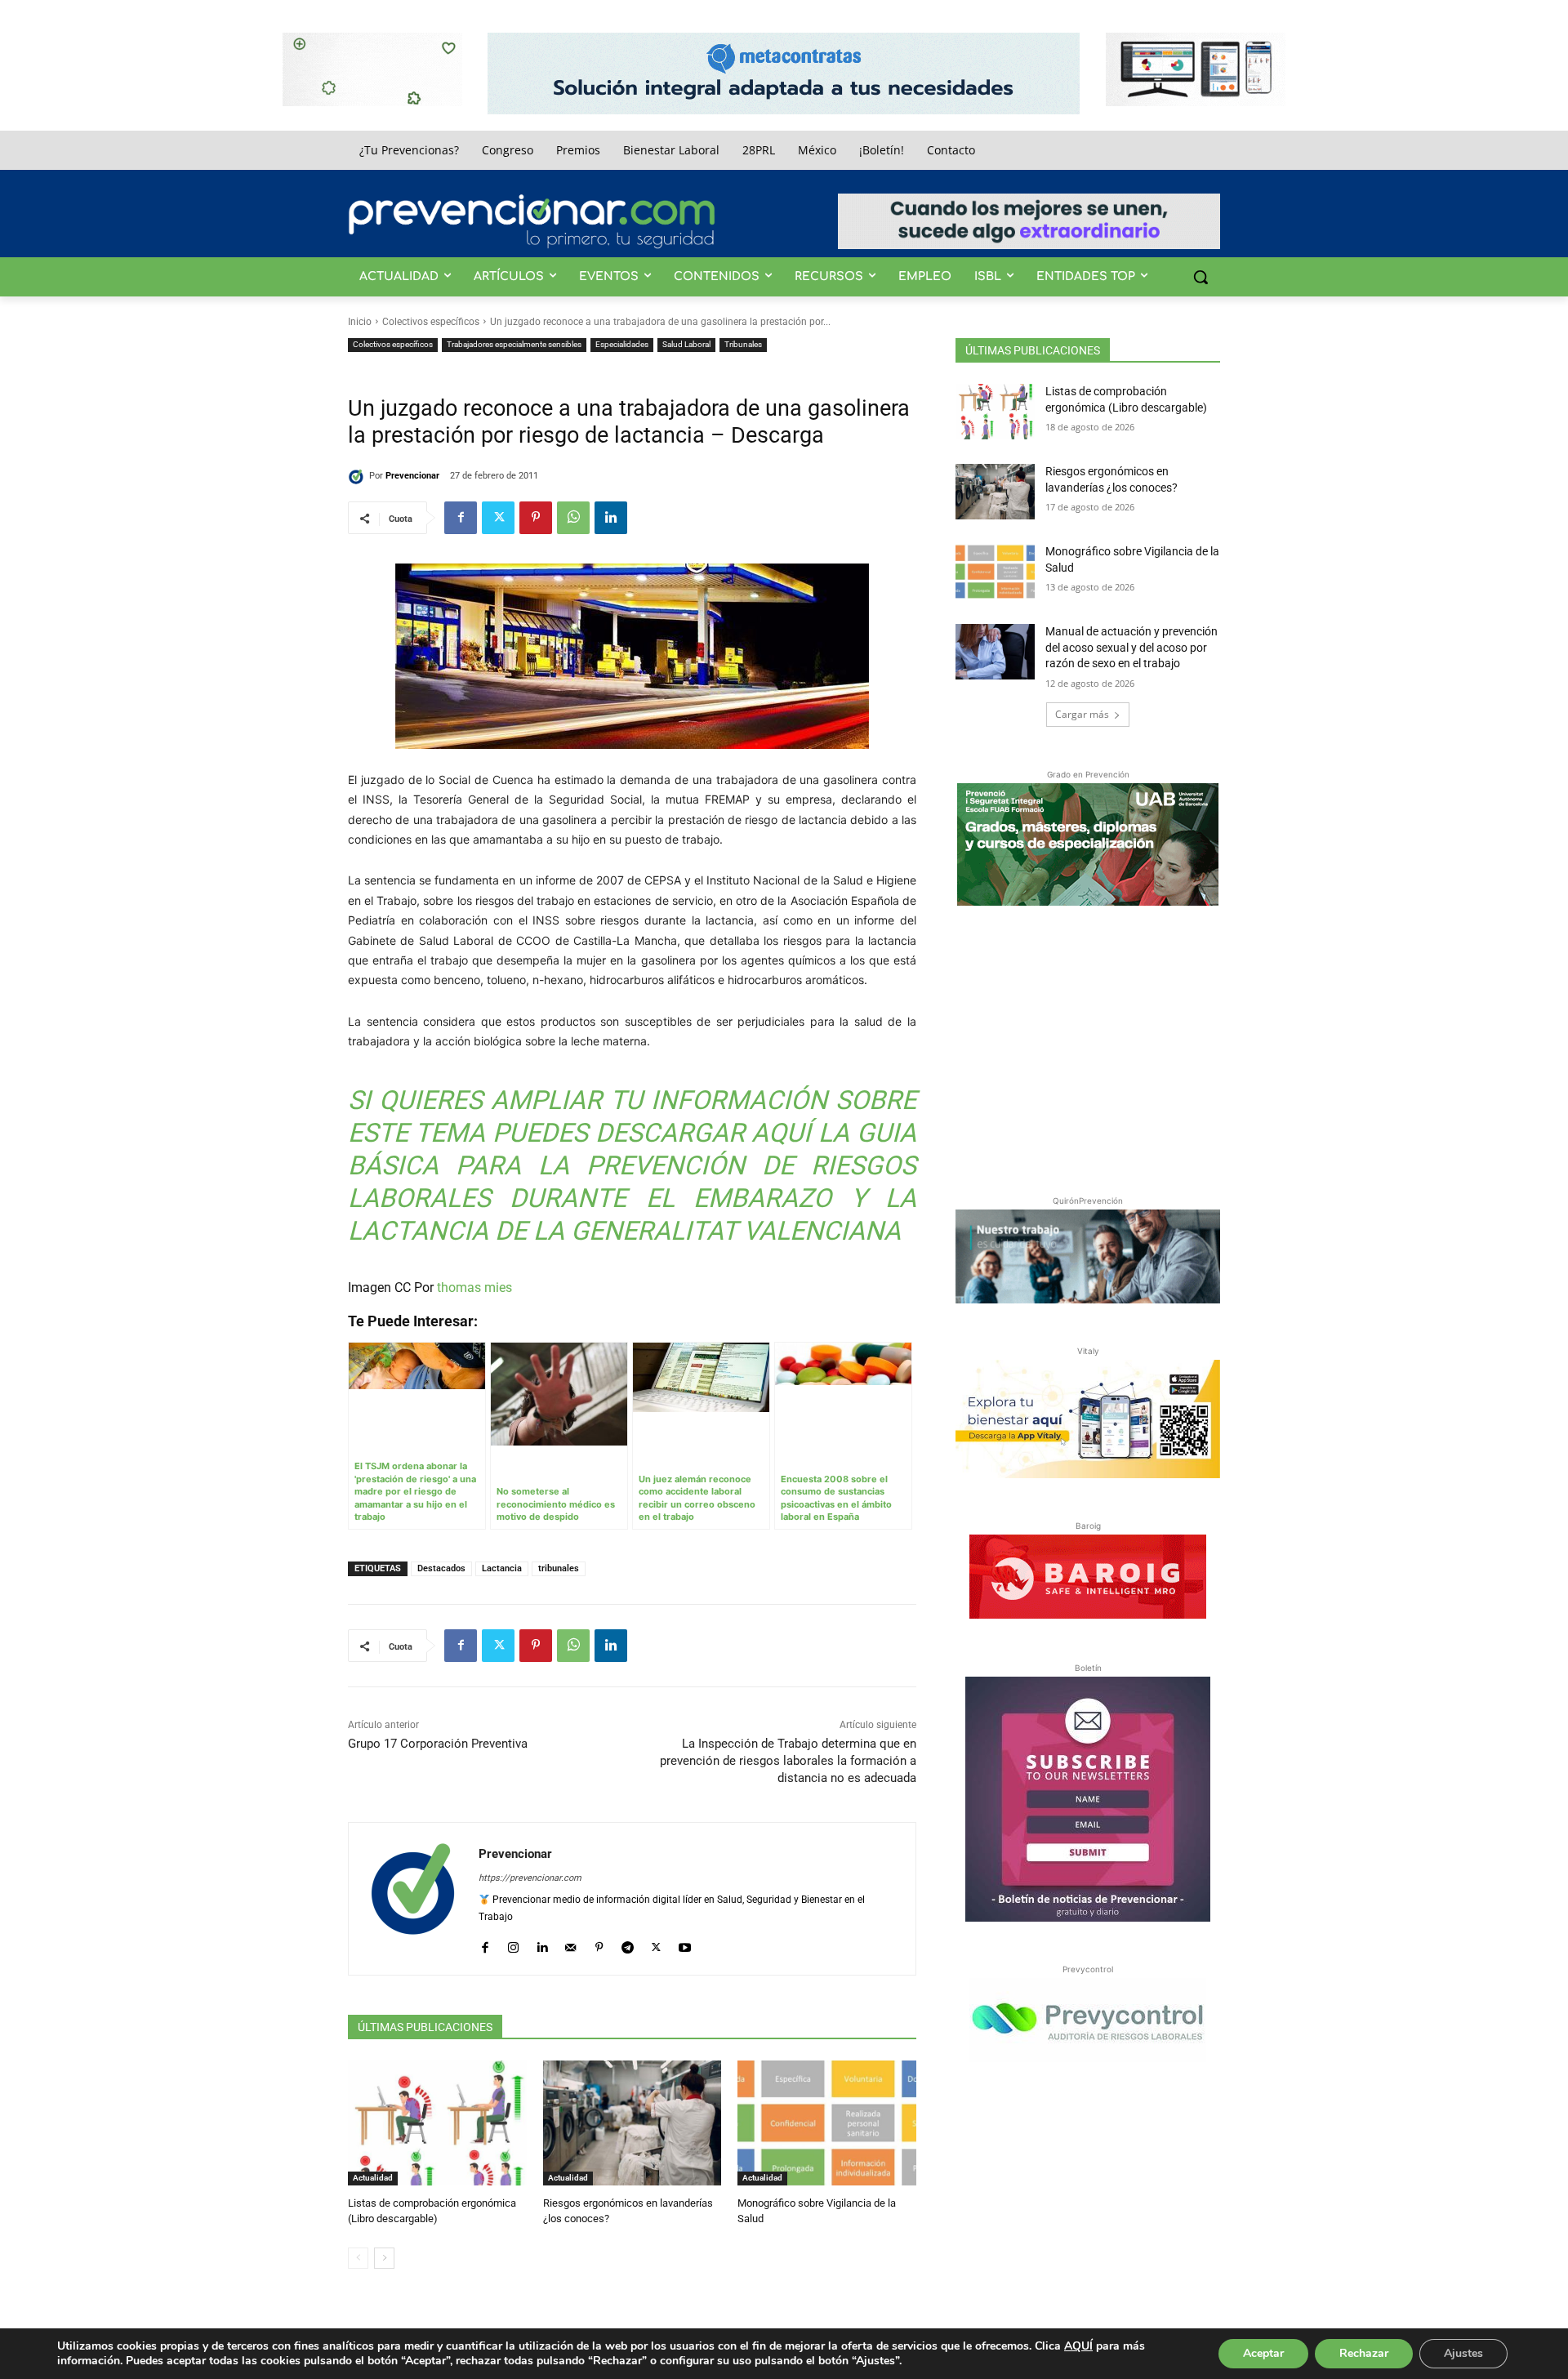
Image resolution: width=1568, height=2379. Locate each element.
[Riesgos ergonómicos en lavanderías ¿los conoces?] (633, 2123)
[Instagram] (513, 1943)
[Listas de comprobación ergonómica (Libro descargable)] (437, 2123)
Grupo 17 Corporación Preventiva (438, 1744)
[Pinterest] (536, 518)
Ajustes (1463, 2353)
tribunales (559, 1568)
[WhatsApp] (573, 518)
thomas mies (474, 1288)
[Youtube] (685, 1943)
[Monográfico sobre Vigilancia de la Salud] (827, 2123)
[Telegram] (628, 1943)
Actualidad (373, 2178)
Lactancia (502, 1568)
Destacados (441, 1568)
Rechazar (1364, 2353)
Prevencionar (412, 476)
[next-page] (384, 2258)
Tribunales (743, 344)
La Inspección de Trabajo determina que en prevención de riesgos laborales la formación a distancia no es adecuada (788, 1761)
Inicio (360, 322)
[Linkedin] (611, 518)
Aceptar (1263, 2353)
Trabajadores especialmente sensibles (514, 344)
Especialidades (622, 344)
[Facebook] (461, 518)
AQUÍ (1078, 2346)
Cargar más (1082, 714)
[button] (1200, 277)
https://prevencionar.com (530, 1878)
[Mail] (570, 1943)
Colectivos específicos (431, 322)
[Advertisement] (1088, 1047)
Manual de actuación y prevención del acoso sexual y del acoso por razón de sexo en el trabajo (1131, 647)
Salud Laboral (686, 344)
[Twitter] (498, 518)
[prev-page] (358, 2258)
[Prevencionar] (532, 221)
